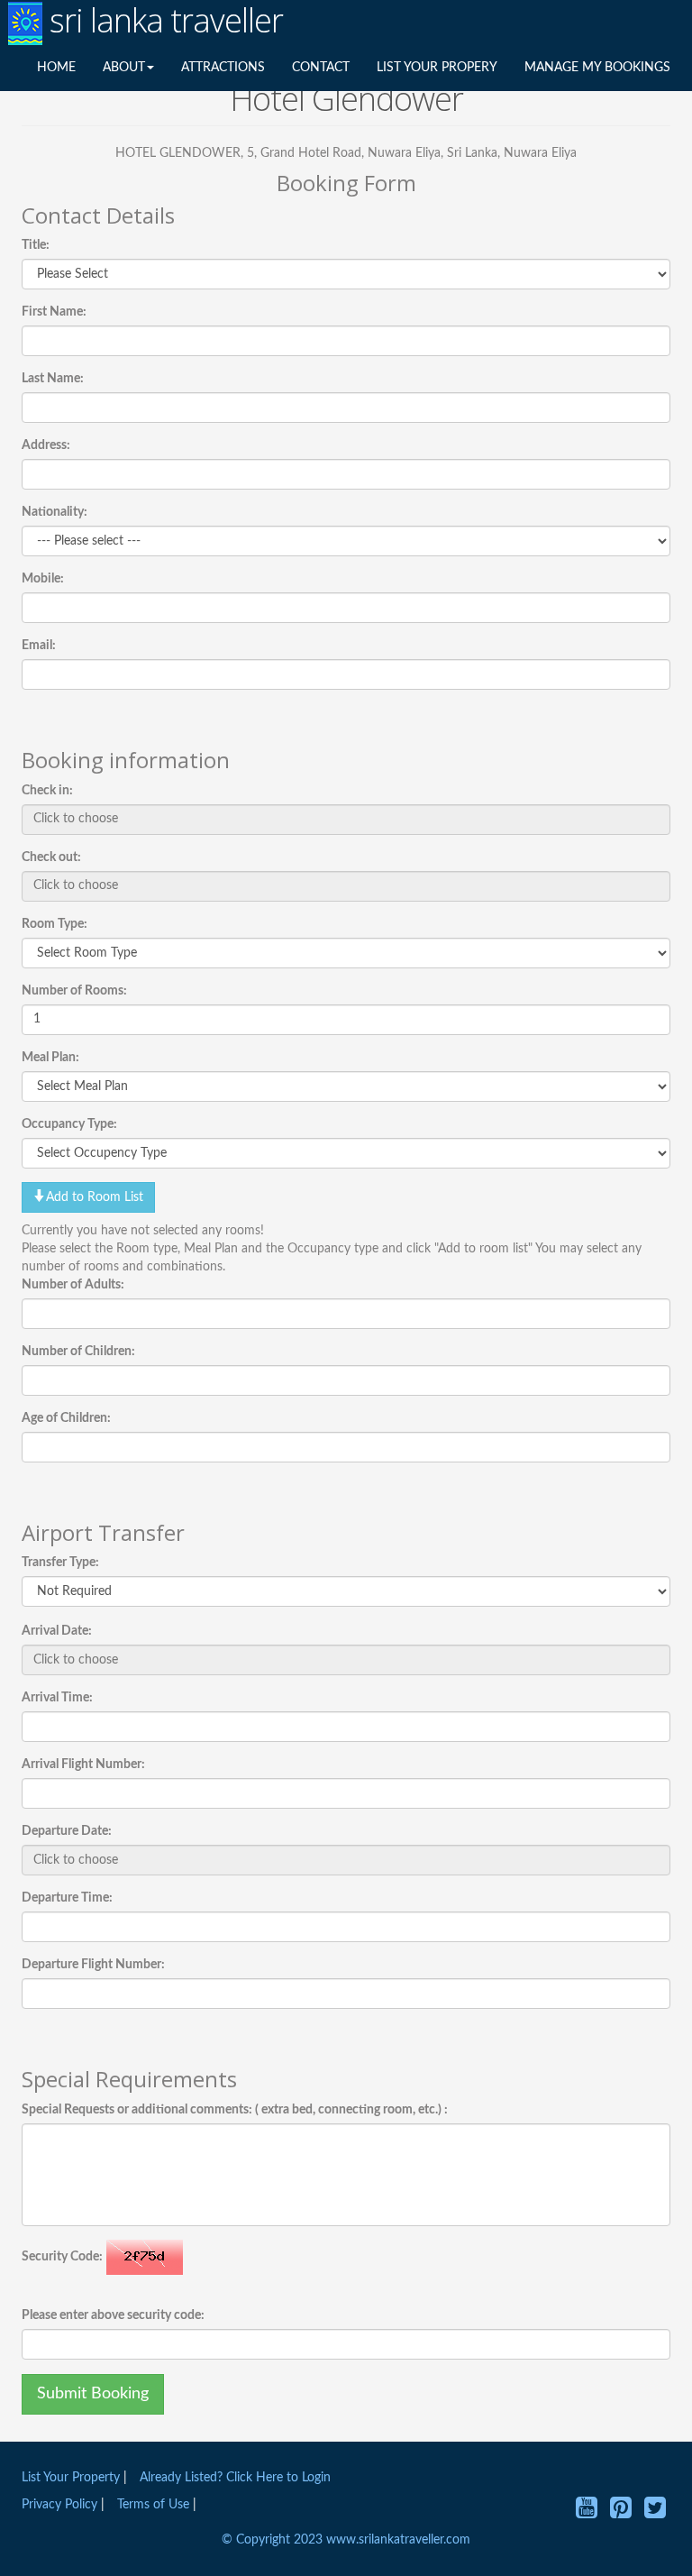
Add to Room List (95, 1197)
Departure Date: (67, 1831)
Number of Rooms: (74, 991)
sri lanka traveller (163, 21)
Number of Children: (78, 1352)
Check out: (51, 857)
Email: (39, 646)
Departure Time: (67, 1898)
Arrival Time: (57, 1698)
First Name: (54, 312)
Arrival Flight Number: (83, 1765)
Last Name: (53, 379)
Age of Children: (66, 1418)
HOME (56, 68)
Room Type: (55, 924)
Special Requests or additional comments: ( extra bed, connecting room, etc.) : (235, 2110)
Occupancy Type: (69, 1124)
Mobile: (43, 579)
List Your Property (71, 2478)
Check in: (47, 791)
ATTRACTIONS (223, 68)
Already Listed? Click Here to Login (235, 2478)
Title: (36, 245)
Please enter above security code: (113, 2315)
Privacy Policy (61, 2505)
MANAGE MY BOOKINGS (597, 68)
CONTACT (321, 68)
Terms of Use (153, 2505)
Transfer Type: (60, 1563)
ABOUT (124, 68)
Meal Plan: (50, 1058)
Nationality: (55, 512)
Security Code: (62, 2257)
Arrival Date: (57, 1631)
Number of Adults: (73, 1285)
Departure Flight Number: (93, 1965)
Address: (46, 445)
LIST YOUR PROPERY (437, 68)
